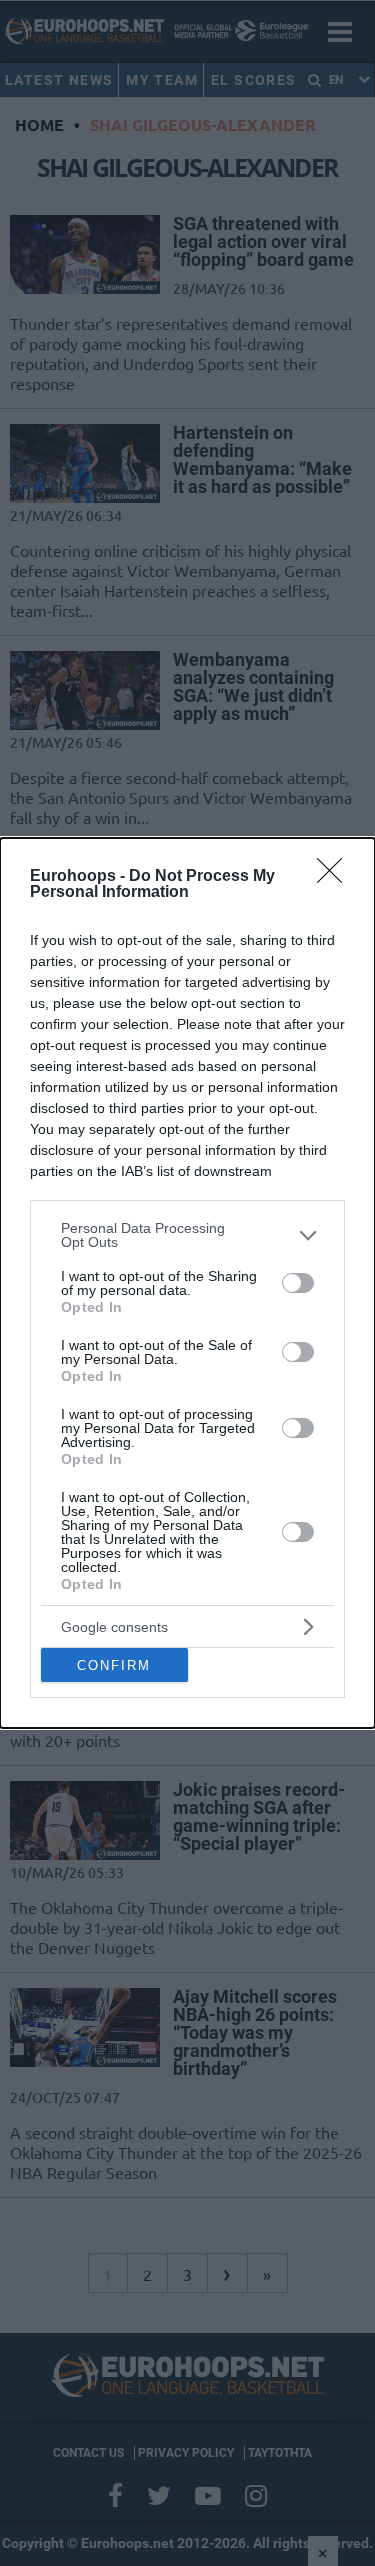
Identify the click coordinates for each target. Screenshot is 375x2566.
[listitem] (187, 1235)
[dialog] (187, 1283)
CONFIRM (114, 1665)
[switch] (298, 1283)
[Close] (336, 877)
